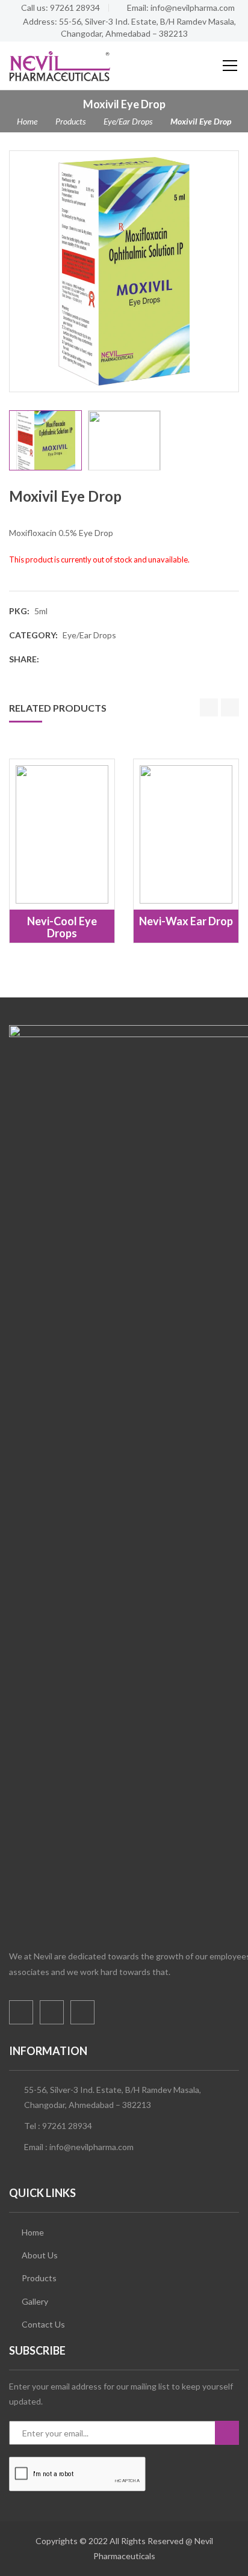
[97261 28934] (25, 2553)
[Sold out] (49, 880)
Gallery (35, 2301)
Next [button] (232, 271)
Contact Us (43, 2324)
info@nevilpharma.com (91, 2147)
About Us (40, 2255)
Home (27, 121)
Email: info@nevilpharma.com (181, 8)
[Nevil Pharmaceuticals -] (60, 65)
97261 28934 (67, 2126)
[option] (124, 271)
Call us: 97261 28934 (60, 8)
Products (70, 121)
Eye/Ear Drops (128, 121)
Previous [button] (16, 271)
